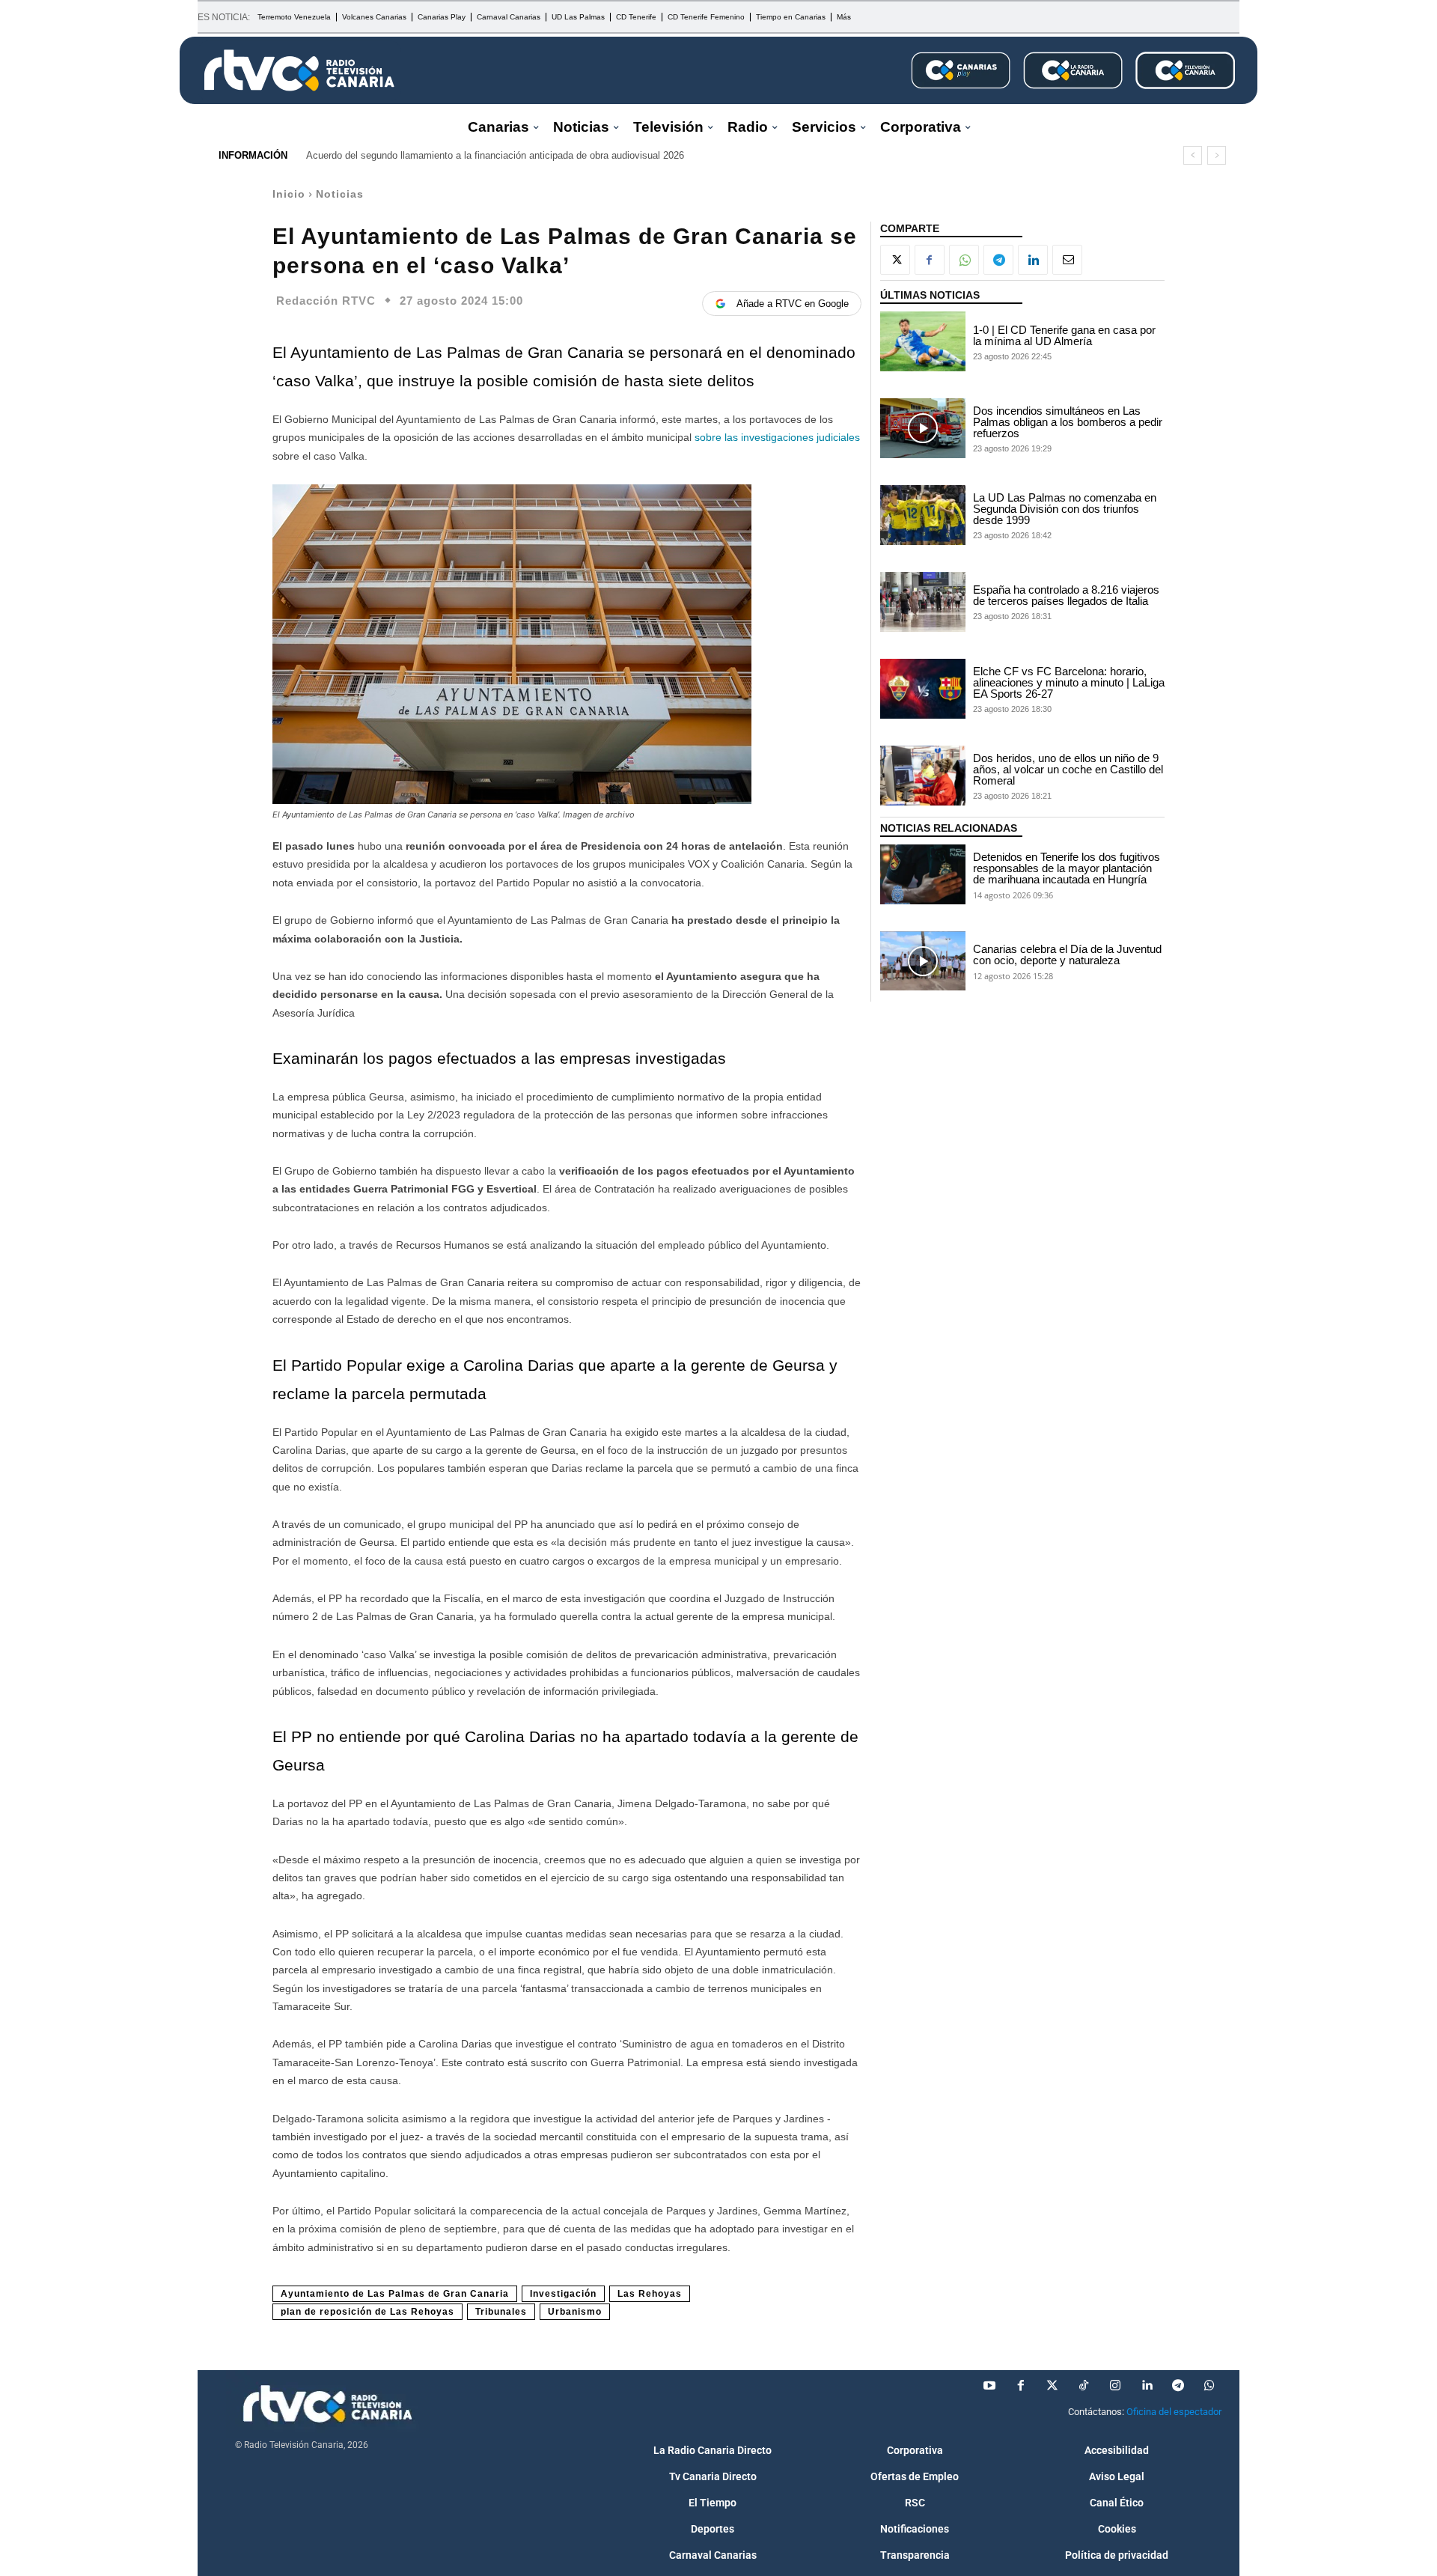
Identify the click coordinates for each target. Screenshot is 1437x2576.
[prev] (1193, 155)
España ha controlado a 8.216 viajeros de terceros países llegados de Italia (1066, 595)
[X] (895, 260)
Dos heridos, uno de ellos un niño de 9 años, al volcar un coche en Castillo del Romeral (1068, 769)
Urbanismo (575, 2312)
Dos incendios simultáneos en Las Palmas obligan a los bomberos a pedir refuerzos (1068, 422)
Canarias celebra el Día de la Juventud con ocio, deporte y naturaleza (1067, 954)
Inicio (289, 194)
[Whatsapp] (1209, 2386)
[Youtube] (989, 2386)
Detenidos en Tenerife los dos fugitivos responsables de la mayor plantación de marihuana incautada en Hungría (1067, 868)
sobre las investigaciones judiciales (777, 437)
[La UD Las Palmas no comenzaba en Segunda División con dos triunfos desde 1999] (923, 515)
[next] (1217, 155)
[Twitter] (1052, 2386)
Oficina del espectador (1174, 2412)
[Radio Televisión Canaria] (299, 70)
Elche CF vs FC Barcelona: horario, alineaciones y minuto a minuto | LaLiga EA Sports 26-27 (1069, 682)
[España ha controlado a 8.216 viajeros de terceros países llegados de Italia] (923, 602)
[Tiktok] (1084, 2386)
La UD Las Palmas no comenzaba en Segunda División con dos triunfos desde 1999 (1065, 509)
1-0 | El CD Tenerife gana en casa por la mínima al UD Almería (1064, 335)
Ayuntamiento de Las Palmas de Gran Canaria (395, 2294)
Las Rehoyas (650, 2294)
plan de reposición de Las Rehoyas (367, 2312)
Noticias (340, 194)
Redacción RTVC (326, 301)
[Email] (1067, 260)
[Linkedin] (1033, 260)
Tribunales (501, 2312)
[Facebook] (930, 260)
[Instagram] (1115, 2386)
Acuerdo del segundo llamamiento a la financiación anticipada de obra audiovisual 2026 (495, 155)
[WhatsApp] (964, 260)
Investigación (563, 2294)
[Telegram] (998, 260)
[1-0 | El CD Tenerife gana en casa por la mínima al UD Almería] (923, 341)
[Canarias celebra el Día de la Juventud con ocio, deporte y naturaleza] (923, 961)
